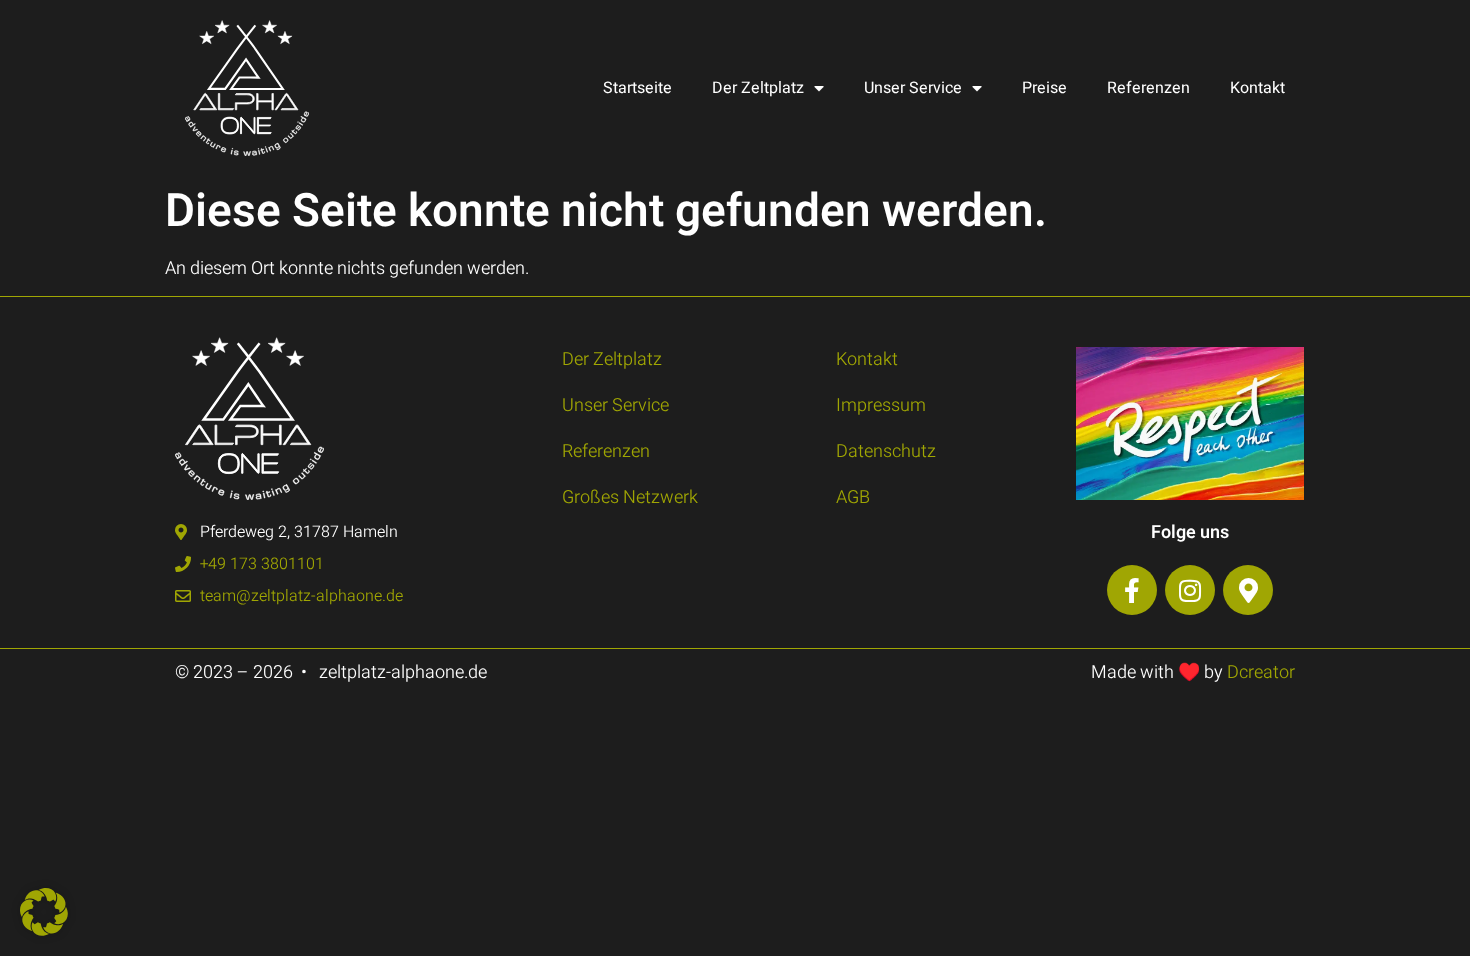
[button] (44, 912)
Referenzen (1148, 88)
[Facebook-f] (1132, 590)
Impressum (881, 405)
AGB (853, 497)
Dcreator (1261, 672)
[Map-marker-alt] (1248, 590)
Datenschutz (886, 451)
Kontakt (1257, 88)
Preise (1044, 88)
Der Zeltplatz (758, 88)
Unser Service (913, 88)
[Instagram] (1190, 590)
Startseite (637, 88)
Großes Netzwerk (630, 497)
